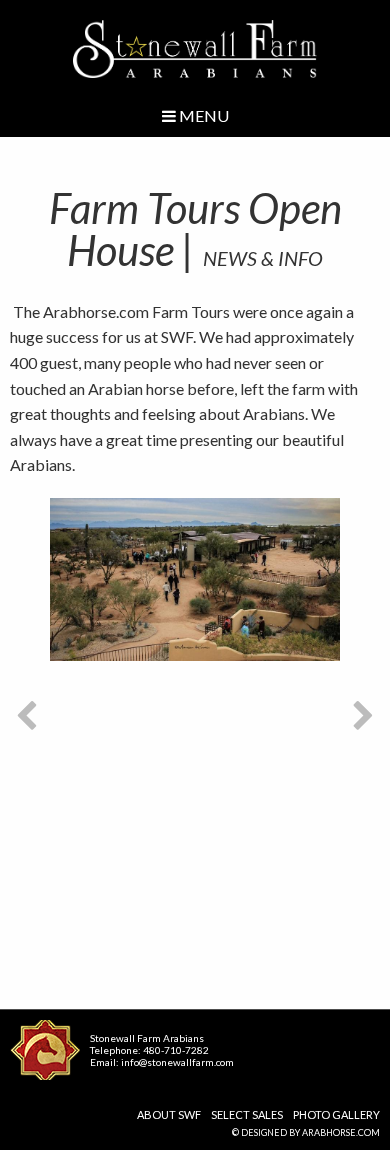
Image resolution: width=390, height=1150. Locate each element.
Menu (202, 115)
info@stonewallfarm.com (177, 1062)
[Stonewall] (195, 49)
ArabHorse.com (341, 1132)
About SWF (169, 1114)
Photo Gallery (336, 1114)
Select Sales (247, 1114)
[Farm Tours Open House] (195, 579)
